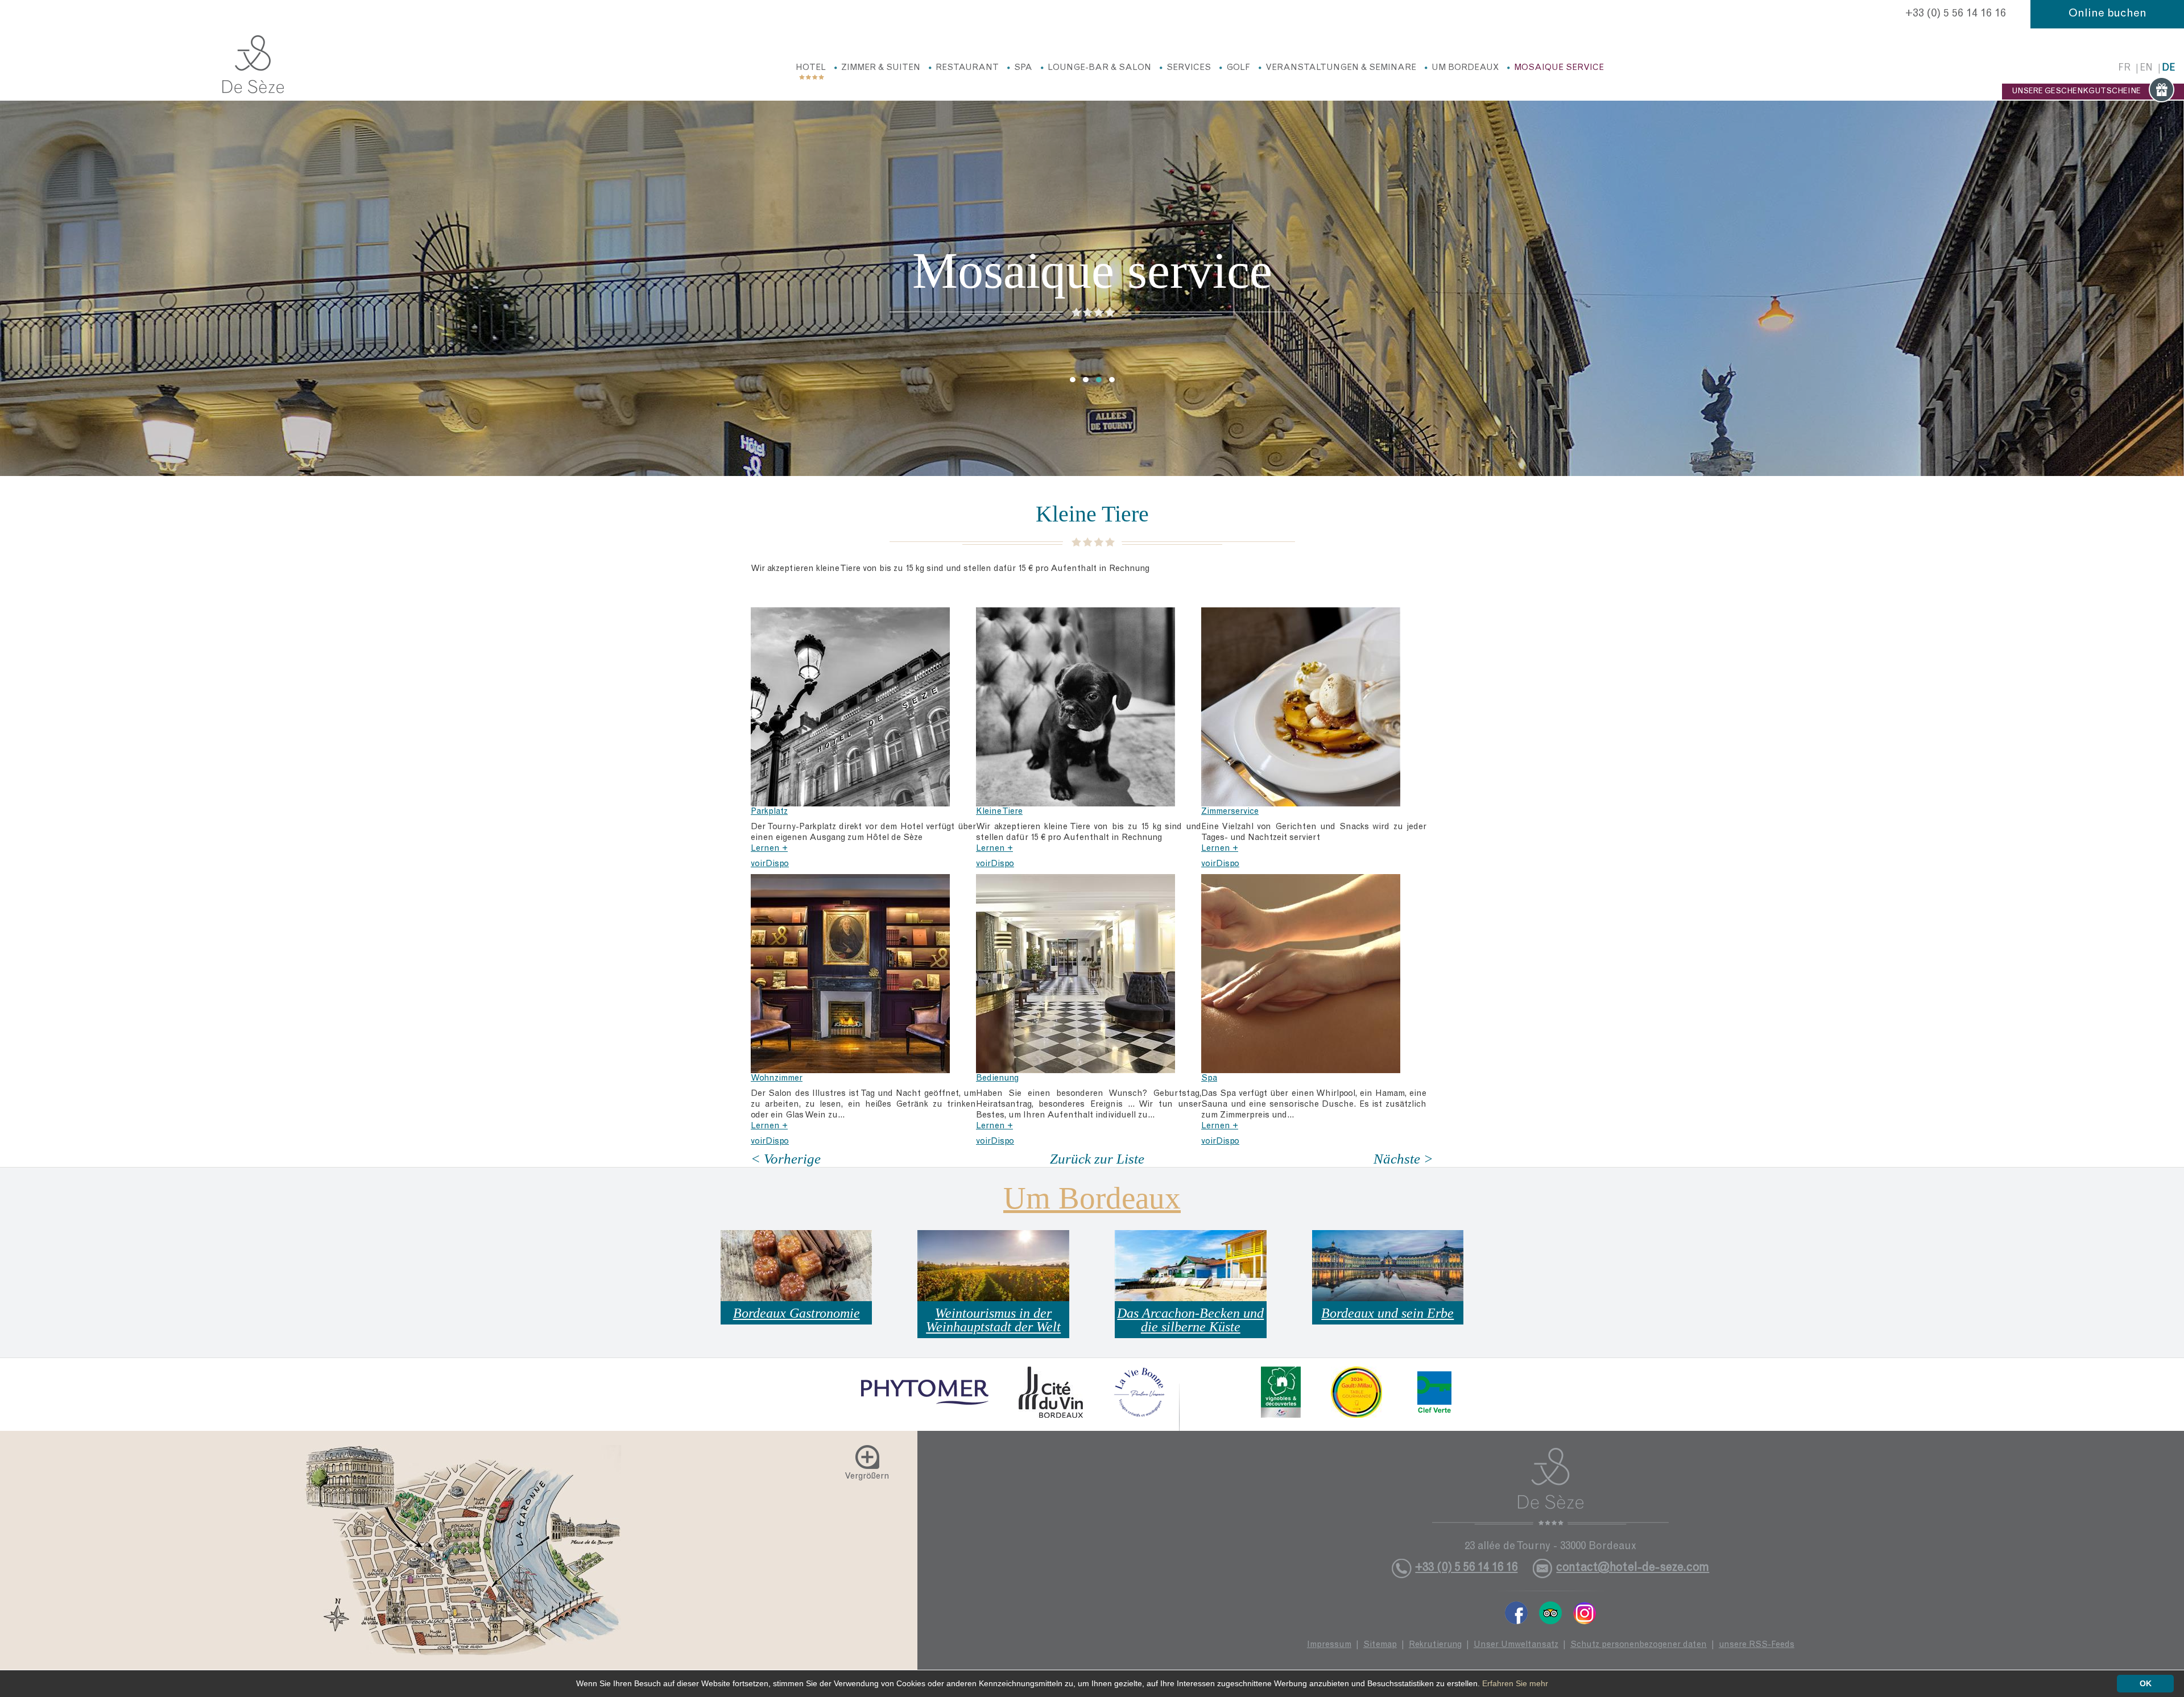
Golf (1238, 68)
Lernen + (769, 849)
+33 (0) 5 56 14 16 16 (1956, 14)
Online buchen (2108, 14)
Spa (1023, 68)
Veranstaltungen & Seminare (1341, 68)
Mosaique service (1559, 68)
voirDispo (770, 864)
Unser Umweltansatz (1516, 1645)
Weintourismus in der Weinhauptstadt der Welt (993, 1320)
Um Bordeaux (1465, 68)
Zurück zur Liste (1097, 1159)
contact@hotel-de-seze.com (1633, 1568)
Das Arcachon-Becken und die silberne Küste (1190, 1320)
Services (1189, 68)
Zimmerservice (1230, 812)
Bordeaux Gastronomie (797, 1313)
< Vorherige (786, 1159)
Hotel (811, 68)
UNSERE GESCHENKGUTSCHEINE (2076, 92)
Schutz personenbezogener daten (1639, 1645)
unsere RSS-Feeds (1757, 1645)
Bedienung (997, 1079)
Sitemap (1380, 1645)
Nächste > (1403, 1159)
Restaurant (967, 68)
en (2146, 69)
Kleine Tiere (999, 812)
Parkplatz (769, 812)
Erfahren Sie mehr (1515, 1683)
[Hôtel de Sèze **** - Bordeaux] (1551, 1487)
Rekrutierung (1435, 1645)
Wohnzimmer (777, 1079)
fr (2124, 69)
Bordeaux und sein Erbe (1387, 1313)
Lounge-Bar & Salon (1099, 68)
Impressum (1329, 1645)
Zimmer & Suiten (881, 68)
